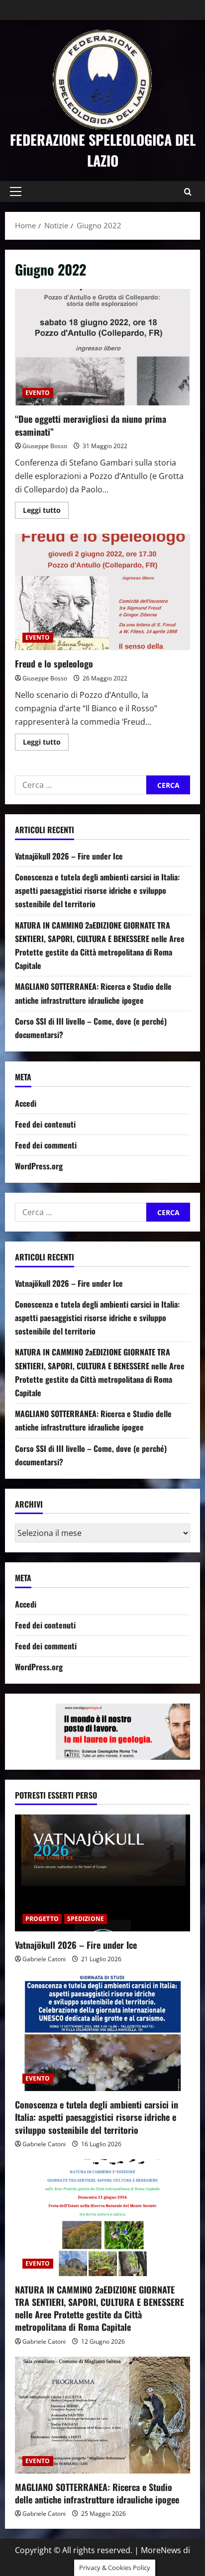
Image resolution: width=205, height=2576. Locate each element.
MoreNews (161, 2550)
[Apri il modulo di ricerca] (188, 192)
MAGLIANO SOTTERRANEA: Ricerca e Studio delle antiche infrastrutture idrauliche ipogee (97, 2493)
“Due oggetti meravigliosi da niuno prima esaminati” (102, 347)
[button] (16, 191)
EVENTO (38, 393)
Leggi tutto (46, 512)
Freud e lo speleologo (102, 592)
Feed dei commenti (46, 1145)
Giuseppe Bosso (45, 446)
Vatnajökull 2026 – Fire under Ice (69, 856)
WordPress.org (39, 1166)
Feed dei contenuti (45, 1124)
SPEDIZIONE (86, 1919)
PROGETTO (42, 1919)
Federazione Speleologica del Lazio (103, 150)
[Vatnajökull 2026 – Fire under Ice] (102, 1873)
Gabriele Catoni (44, 1959)
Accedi (26, 1103)
